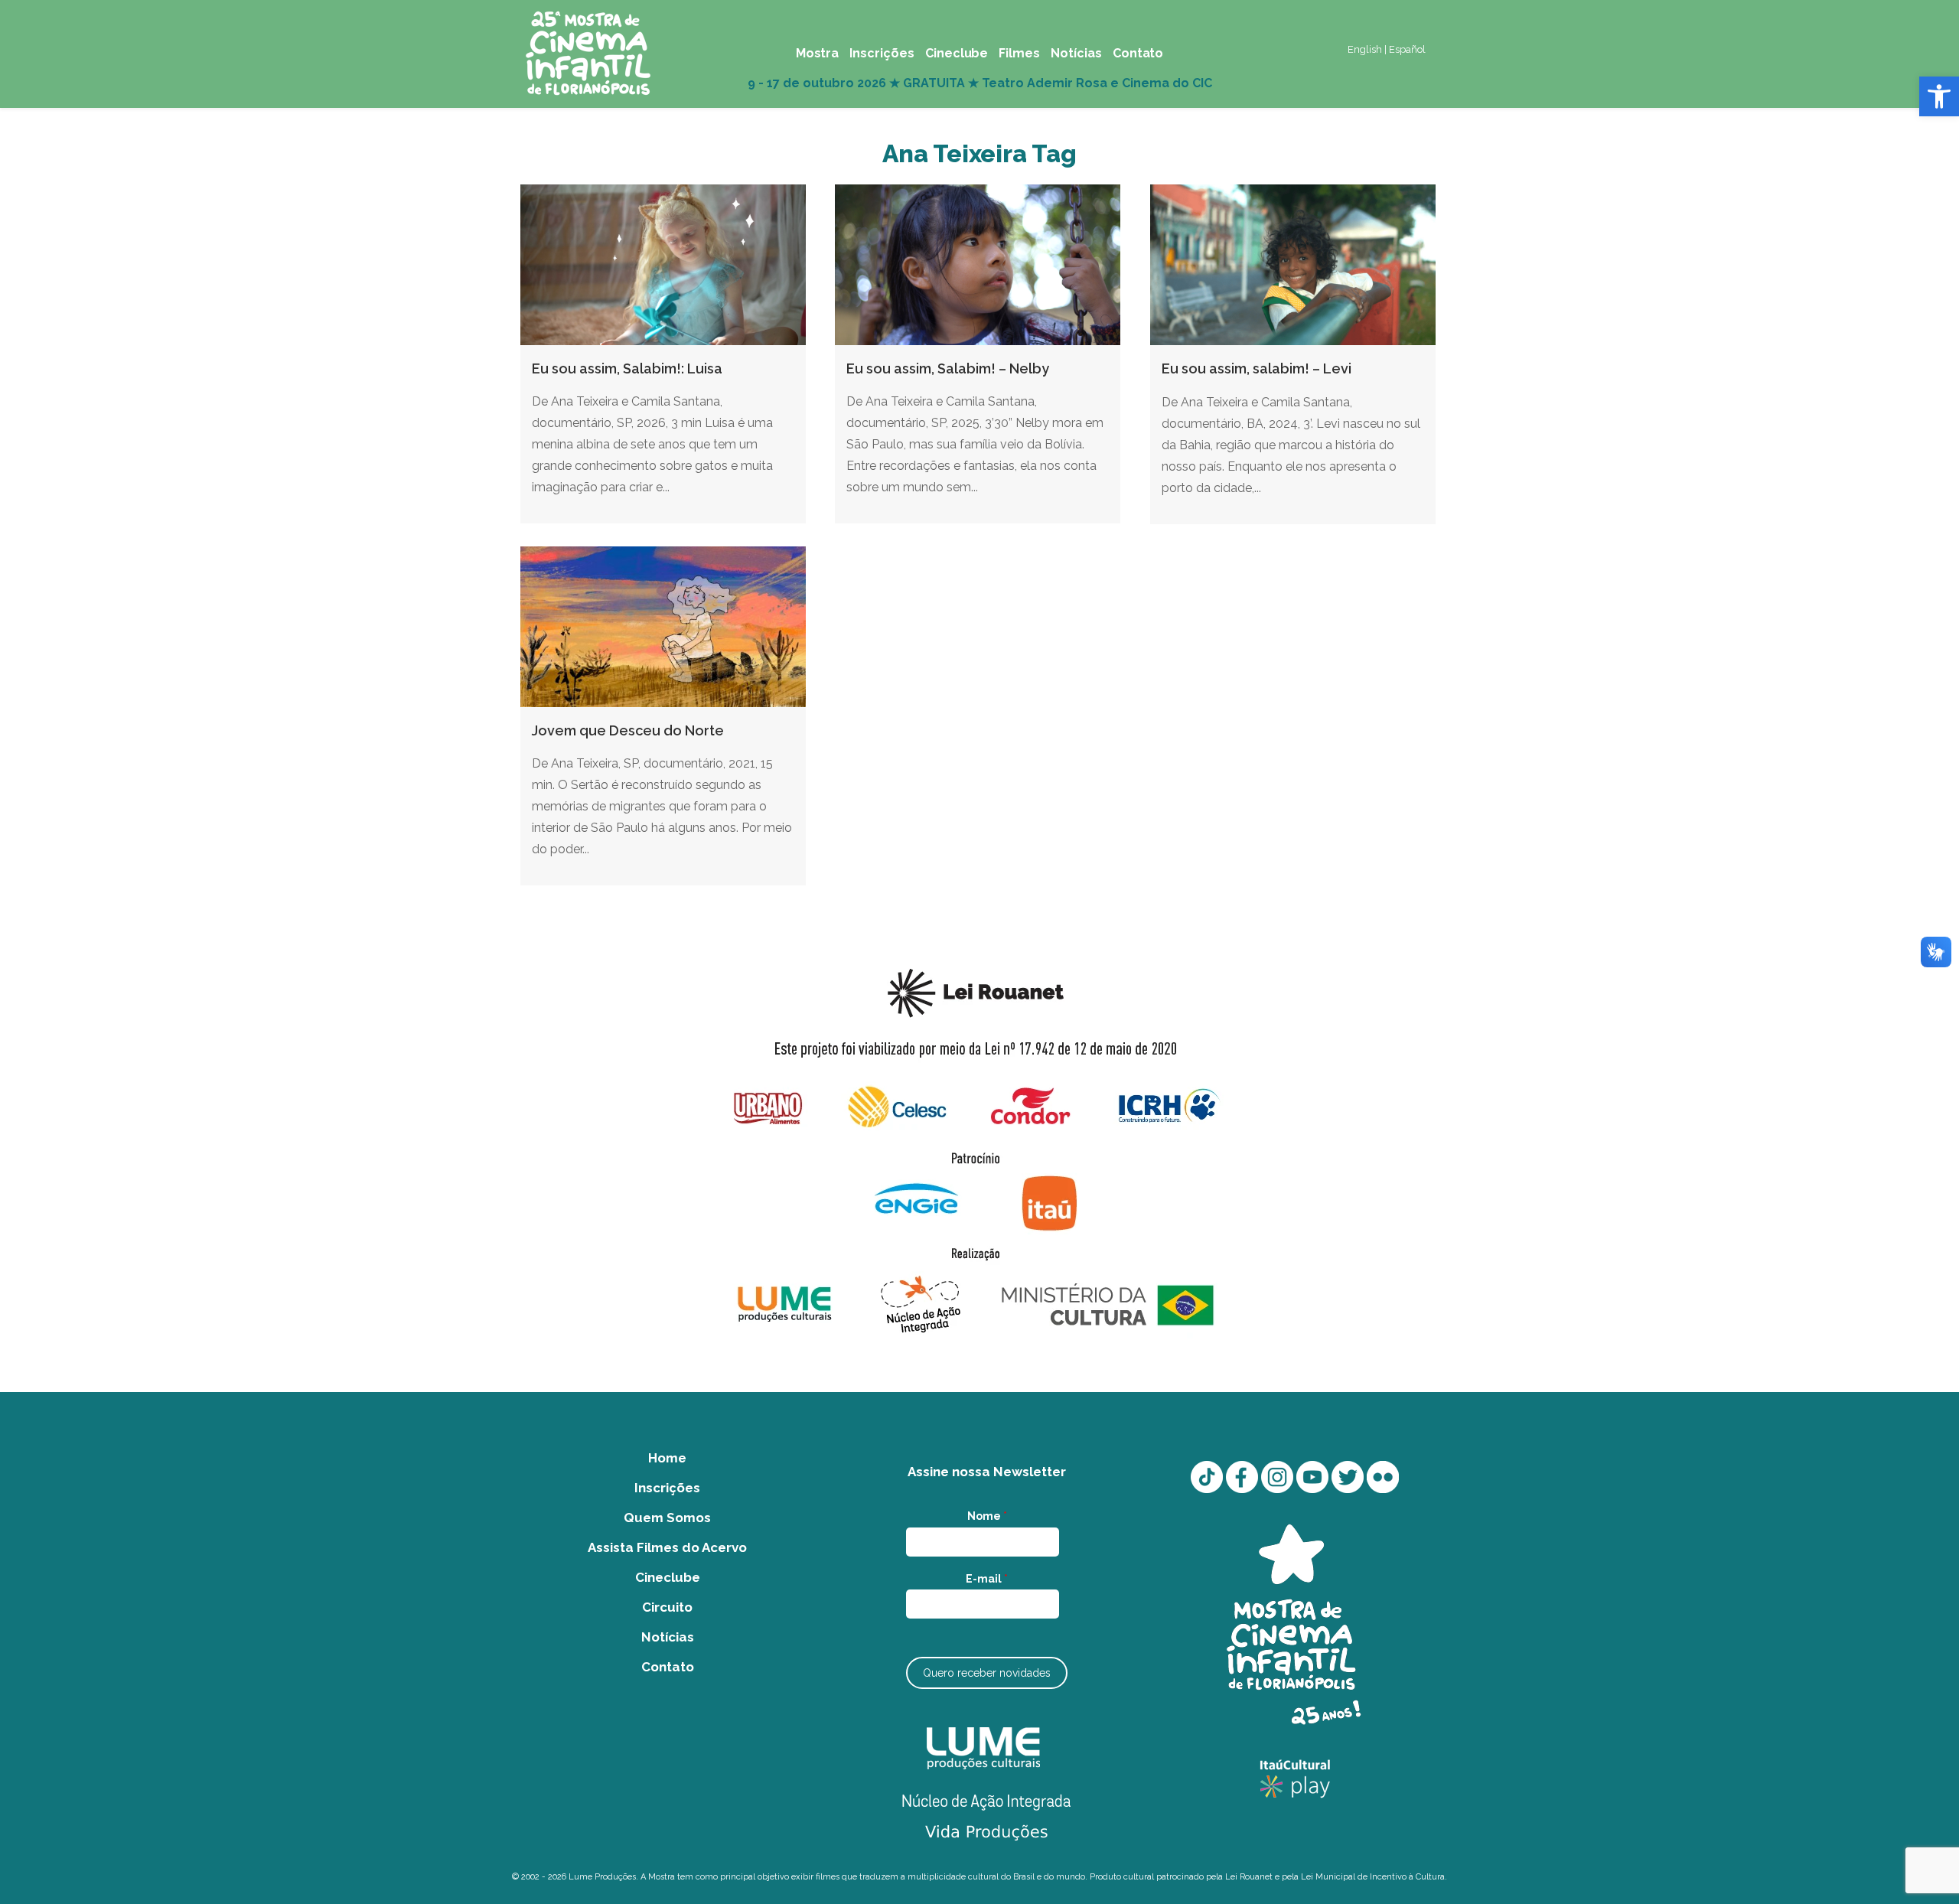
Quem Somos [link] (667, 1518)
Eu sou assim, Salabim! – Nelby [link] (948, 368)
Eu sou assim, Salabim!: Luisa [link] (627, 368)
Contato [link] (668, 1667)
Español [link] (1407, 49)
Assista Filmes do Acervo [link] (667, 1547)
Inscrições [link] (667, 1488)
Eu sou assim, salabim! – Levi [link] (1257, 368)
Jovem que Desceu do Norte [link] (628, 730)
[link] (1939, 96)
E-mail (987, 1579)
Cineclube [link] (668, 1577)
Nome (987, 1516)
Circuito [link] (667, 1607)
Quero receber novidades (987, 1673)
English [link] (1365, 49)
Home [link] (667, 1458)
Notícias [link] (668, 1637)
